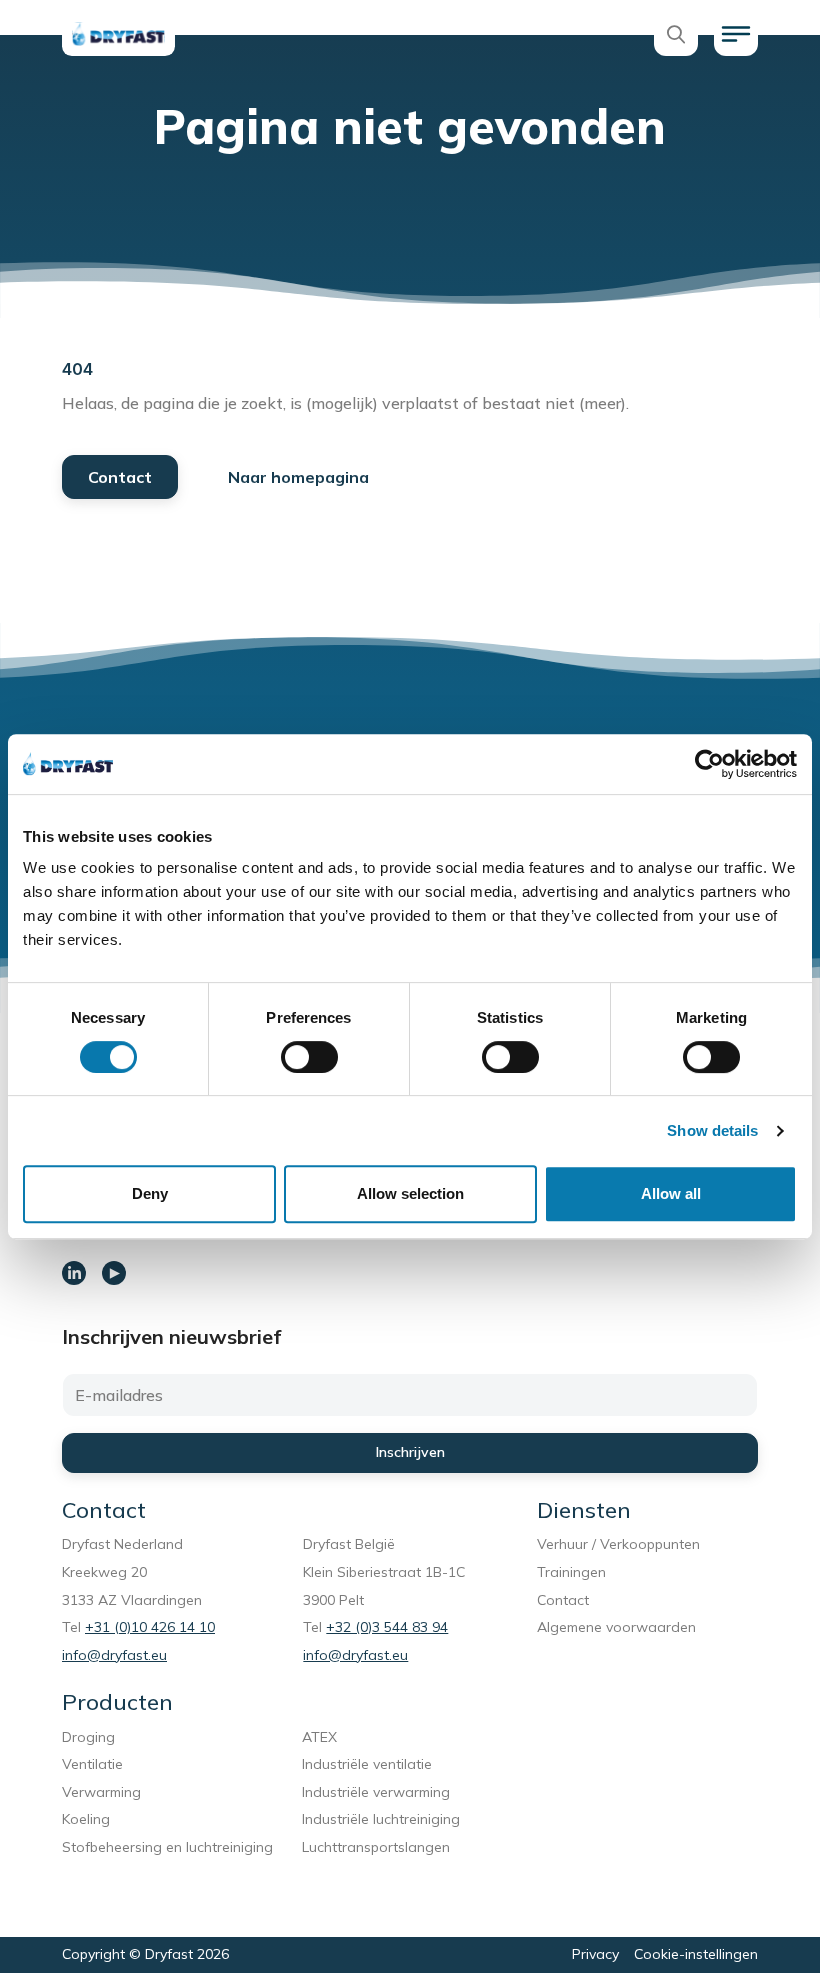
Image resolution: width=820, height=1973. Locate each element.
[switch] (309, 1057)
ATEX (319, 1737)
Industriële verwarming (376, 1792)
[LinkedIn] (74, 1273)
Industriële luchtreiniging (381, 1819)
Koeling (86, 1819)
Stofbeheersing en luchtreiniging (167, 1857)
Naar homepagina (298, 477)
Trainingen (571, 1572)
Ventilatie (96, 1764)
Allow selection (410, 1193)
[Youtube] (114, 1273)
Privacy (595, 1954)
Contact (120, 477)
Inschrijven (410, 1452)
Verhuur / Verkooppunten (618, 1544)
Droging (92, 1737)
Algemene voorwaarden (616, 1627)
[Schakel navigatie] (736, 34)
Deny (150, 1193)
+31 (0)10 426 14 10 (150, 1627)
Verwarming (101, 1792)
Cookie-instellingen (696, 1954)
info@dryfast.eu (114, 1655)
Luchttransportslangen (376, 1847)
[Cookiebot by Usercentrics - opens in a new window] (709, 764)
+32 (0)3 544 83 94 (387, 1627)
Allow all (671, 1193)
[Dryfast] (118, 34)
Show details (712, 1130)
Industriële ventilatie (367, 1764)
